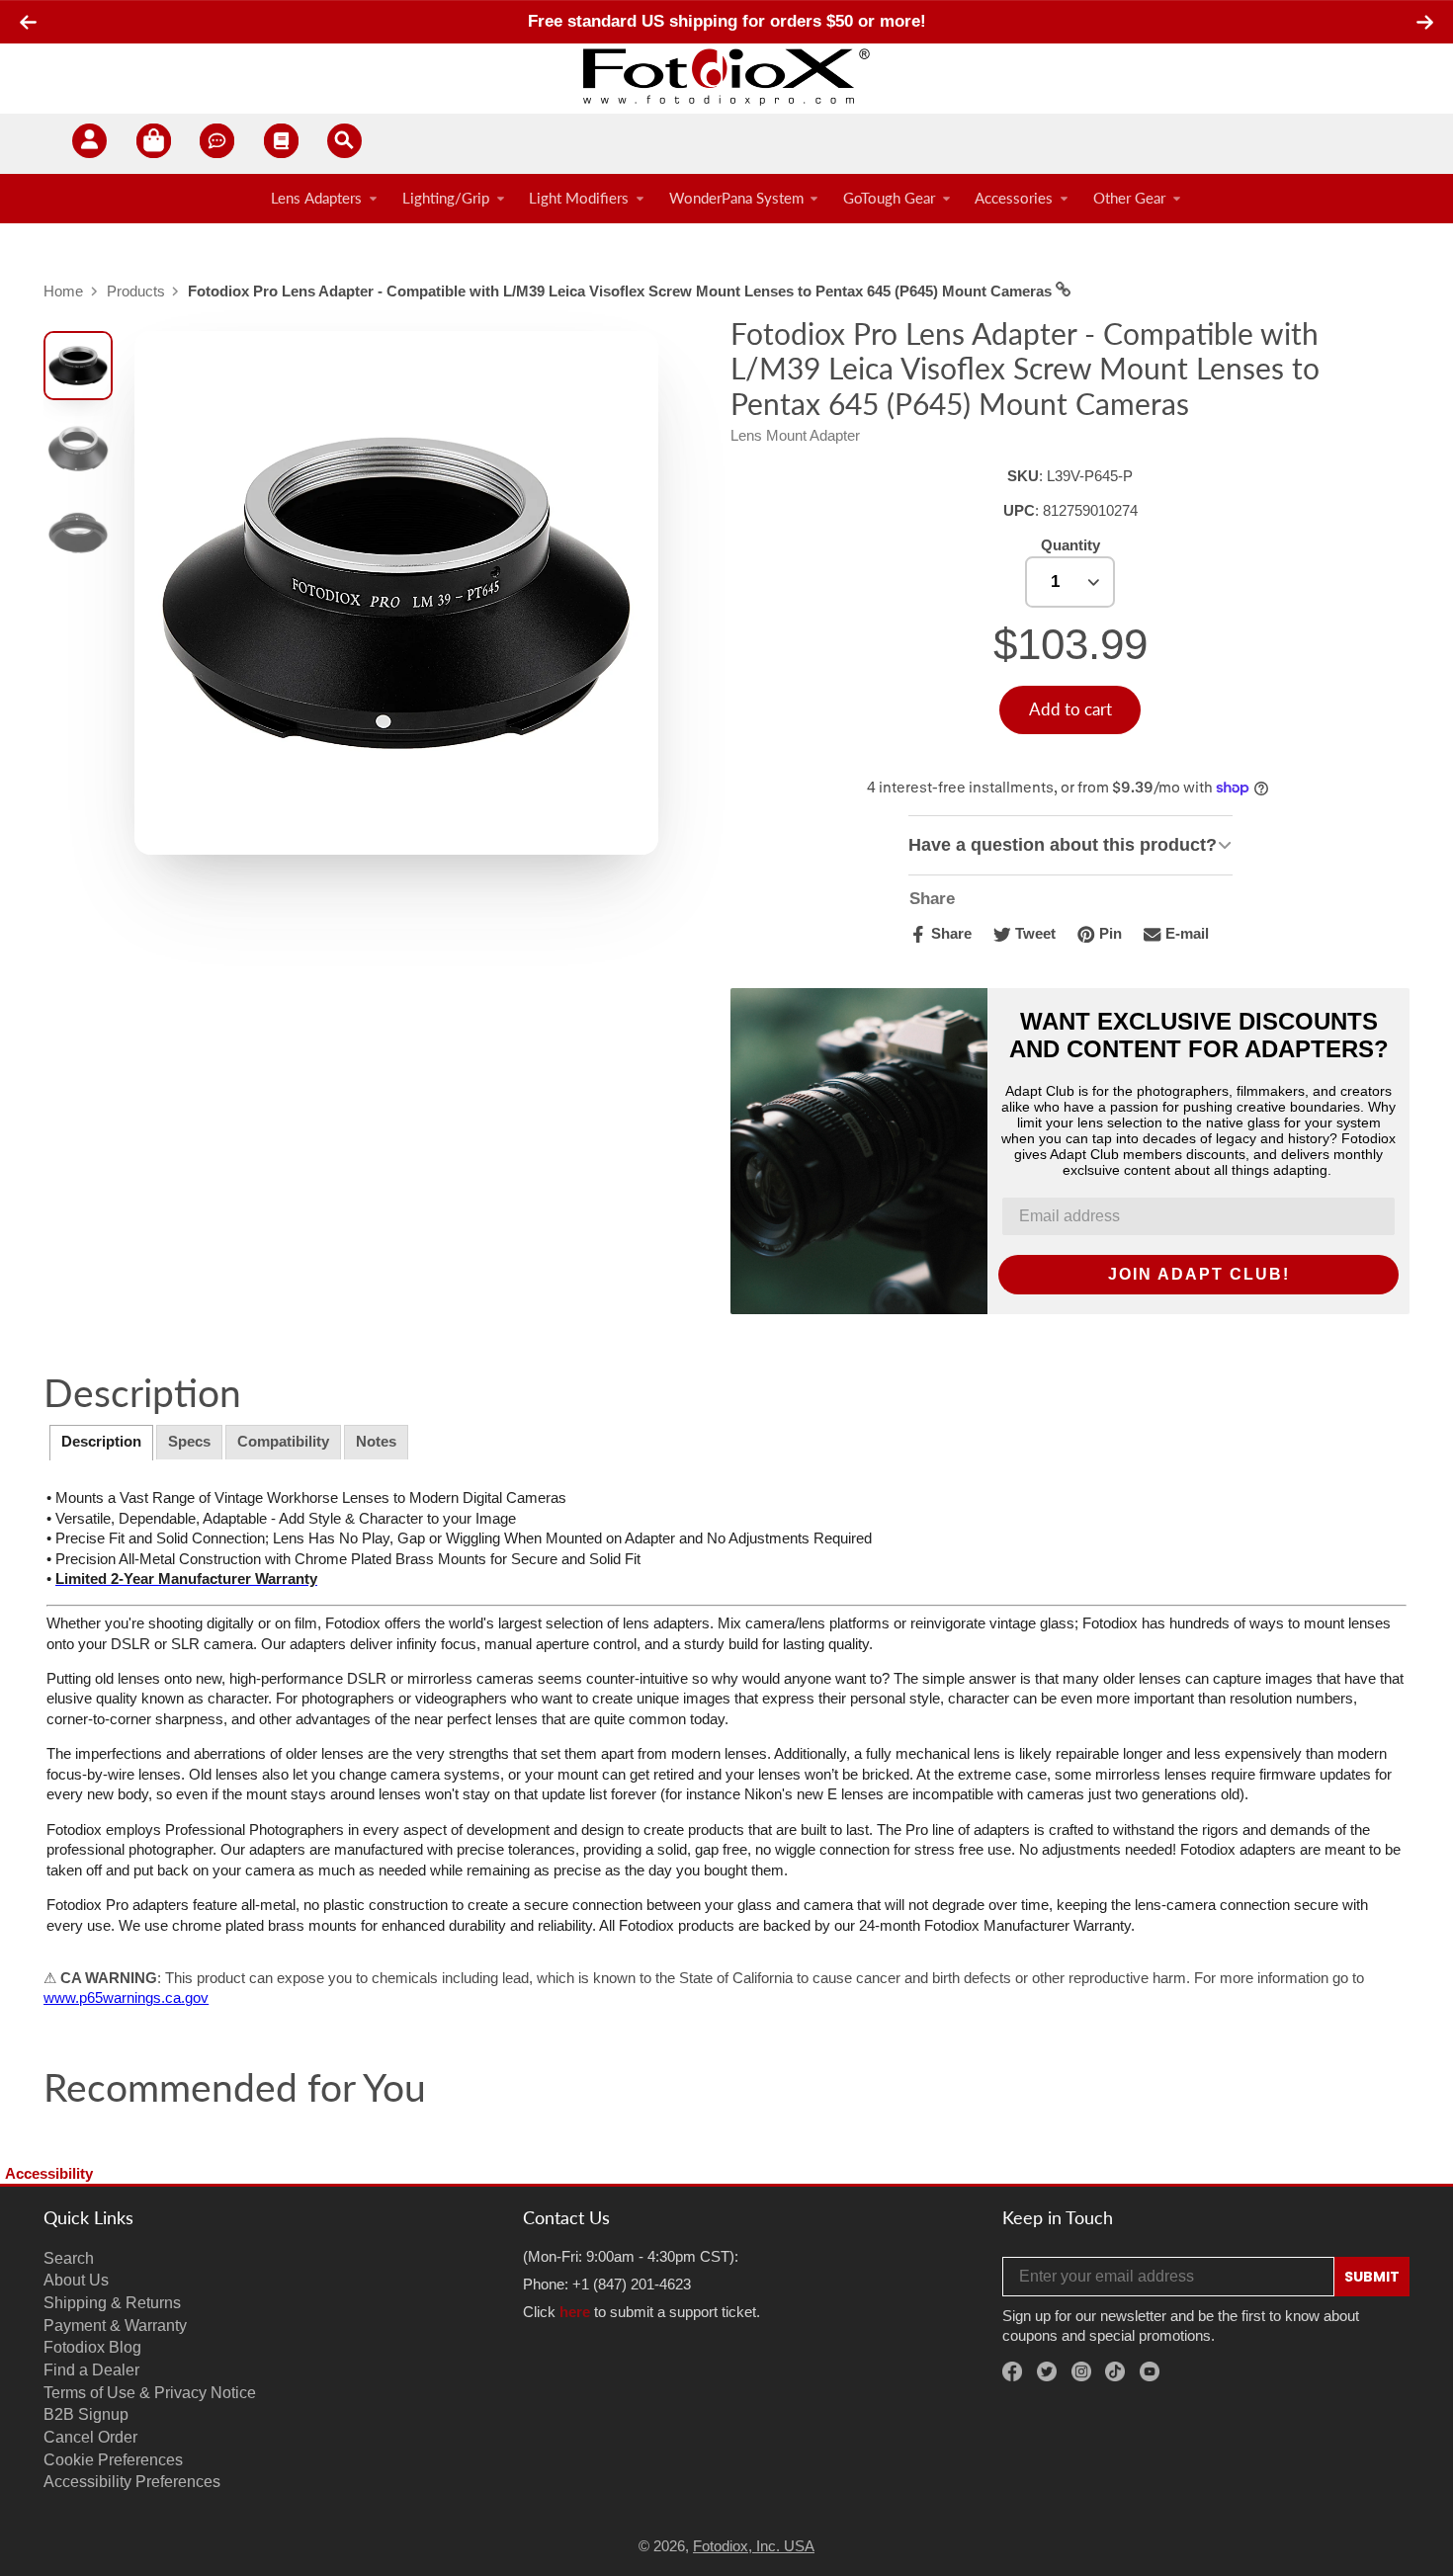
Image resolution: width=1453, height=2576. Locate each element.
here (575, 2312)
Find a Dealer (91, 2369)
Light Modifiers (579, 199)
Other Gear (1129, 199)
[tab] (101, 1443)
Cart (154, 144)
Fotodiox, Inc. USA (754, 2546)
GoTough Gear (889, 199)
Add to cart (1070, 709)
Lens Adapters (316, 199)
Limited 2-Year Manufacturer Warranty (186, 1579)
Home (63, 291)
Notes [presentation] (376, 1442)
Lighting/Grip (446, 199)
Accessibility (49, 2174)
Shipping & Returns (112, 2302)
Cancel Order (90, 2437)
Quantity (1070, 545)
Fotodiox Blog (92, 2347)
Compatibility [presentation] (283, 1442)
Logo (726, 76)
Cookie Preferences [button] (113, 2459)
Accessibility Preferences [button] (132, 2481)
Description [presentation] (101, 1442)
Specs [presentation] (189, 1442)
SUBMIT (1372, 2277)
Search (69, 2258)
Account (89, 144)
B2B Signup (86, 2414)
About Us (76, 2280)
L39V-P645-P (1090, 476)
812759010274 (1090, 511)
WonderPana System (736, 199)
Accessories (1014, 199)
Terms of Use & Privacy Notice (150, 2392)
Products (136, 291)
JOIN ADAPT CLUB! (1199, 1274)
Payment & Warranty (115, 2325)
